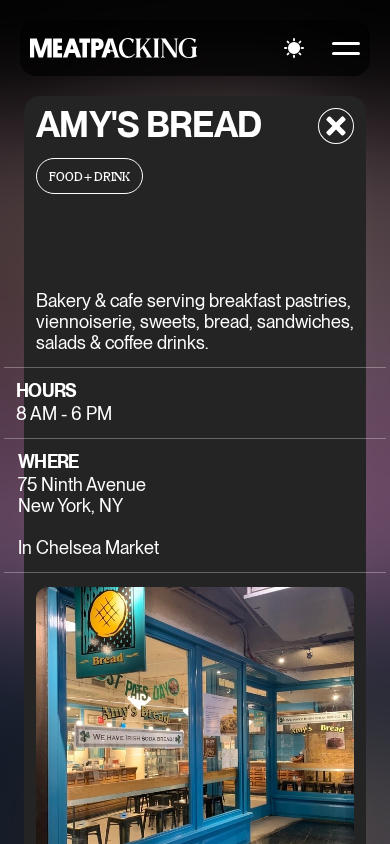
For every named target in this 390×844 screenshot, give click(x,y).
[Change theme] (294, 48)
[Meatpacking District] (114, 48)
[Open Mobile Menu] (346, 48)
